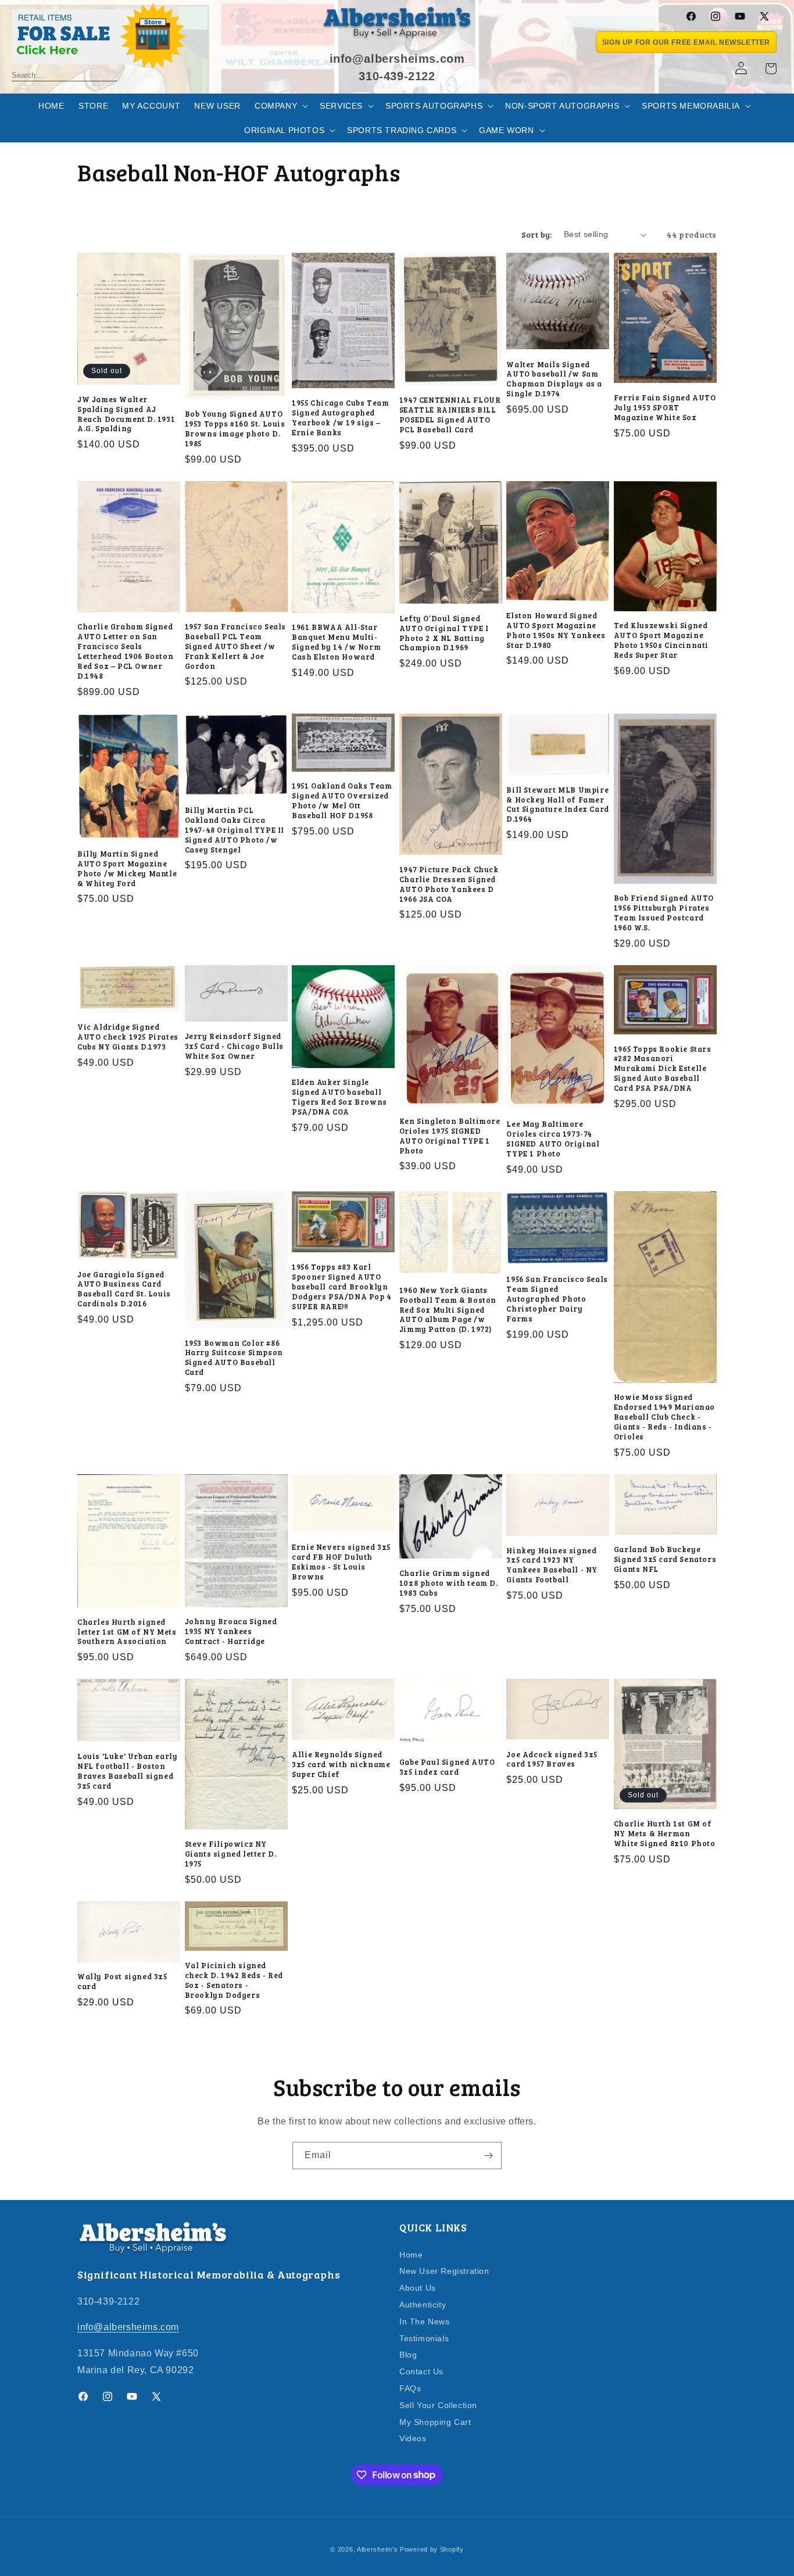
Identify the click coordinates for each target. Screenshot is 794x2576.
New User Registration (444, 2271)
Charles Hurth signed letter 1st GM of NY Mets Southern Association (127, 1632)
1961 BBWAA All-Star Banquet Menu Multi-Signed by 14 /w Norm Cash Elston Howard (336, 642)
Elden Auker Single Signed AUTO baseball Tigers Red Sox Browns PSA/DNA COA (339, 1097)
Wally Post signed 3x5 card (122, 1982)
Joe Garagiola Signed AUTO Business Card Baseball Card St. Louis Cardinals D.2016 (124, 1289)
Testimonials (424, 2338)
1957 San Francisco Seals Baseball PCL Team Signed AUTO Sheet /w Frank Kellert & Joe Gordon (235, 646)
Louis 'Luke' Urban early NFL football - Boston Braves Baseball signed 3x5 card (127, 1771)
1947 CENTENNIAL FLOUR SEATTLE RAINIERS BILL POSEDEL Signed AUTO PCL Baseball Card (450, 415)
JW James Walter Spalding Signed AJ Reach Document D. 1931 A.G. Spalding (126, 414)
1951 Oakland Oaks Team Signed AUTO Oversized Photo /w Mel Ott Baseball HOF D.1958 (342, 801)
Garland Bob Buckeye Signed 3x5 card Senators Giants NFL (665, 1559)
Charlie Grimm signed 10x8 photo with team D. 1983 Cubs (449, 1583)
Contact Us (421, 2371)
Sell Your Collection (438, 2405)
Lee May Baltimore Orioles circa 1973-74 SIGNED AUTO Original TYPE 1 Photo (553, 1139)
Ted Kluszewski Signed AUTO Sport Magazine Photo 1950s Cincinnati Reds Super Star (661, 640)
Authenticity (423, 2304)
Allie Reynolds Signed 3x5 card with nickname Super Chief (341, 1764)
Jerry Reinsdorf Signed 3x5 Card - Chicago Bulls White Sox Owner (234, 1046)
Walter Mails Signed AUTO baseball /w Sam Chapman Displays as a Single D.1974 (554, 379)
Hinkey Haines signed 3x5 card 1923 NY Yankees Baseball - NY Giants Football (552, 1565)
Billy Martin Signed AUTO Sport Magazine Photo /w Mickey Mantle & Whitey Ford (127, 869)
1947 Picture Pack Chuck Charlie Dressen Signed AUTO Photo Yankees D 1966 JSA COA (449, 884)
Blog (408, 2355)
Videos (413, 2438)
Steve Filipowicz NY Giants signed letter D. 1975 (231, 1854)
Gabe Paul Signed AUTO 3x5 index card (447, 1767)
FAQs (410, 2388)
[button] (280, 106)
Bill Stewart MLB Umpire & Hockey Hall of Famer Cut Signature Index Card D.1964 (557, 805)
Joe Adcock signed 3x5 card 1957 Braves (552, 1760)
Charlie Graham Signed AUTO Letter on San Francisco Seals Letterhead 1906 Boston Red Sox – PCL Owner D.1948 (125, 651)
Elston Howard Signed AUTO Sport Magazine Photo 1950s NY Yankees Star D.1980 (556, 630)
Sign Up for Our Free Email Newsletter (686, 42)
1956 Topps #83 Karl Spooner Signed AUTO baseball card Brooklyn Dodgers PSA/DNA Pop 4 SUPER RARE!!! (342, 1287)
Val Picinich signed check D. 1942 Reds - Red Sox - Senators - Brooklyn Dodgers (234, 1980)
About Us (418, 2288)
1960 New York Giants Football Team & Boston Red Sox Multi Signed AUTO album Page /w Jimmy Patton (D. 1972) (448, 1310)
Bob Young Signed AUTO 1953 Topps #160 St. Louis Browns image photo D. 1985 (235, 429)
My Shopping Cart (435, 2421)
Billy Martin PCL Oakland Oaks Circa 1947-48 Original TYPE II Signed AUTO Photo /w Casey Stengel (235, 830)
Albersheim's (377, 2549)
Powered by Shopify (432, 2549)
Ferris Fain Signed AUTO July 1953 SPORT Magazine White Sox (665, 408)
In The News (425, 2321)
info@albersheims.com (128, 2327)
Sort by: (537, 234)
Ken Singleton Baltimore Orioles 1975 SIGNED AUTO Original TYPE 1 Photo (450, 1136)
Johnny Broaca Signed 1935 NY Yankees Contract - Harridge (231, 1631)
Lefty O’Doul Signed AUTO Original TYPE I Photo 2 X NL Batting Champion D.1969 (444, 633)
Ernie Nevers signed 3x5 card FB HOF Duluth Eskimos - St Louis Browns (341, 1562)
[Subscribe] (488, 2156)
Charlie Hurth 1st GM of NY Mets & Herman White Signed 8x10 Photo (665, 1834)
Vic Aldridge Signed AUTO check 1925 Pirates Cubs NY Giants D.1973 (128, 1037)
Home (411, 2254)
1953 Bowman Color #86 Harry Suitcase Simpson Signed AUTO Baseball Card (234, 1358)
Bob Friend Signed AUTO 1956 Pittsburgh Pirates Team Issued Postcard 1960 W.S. (664, 913)
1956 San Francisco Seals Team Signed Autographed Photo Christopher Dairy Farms (557, 1299)
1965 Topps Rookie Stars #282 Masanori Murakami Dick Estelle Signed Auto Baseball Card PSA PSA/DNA (663, 1069)
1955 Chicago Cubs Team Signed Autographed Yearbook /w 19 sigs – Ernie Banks (340, 418)
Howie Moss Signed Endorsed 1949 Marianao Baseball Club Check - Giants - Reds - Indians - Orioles (664, 1417)
